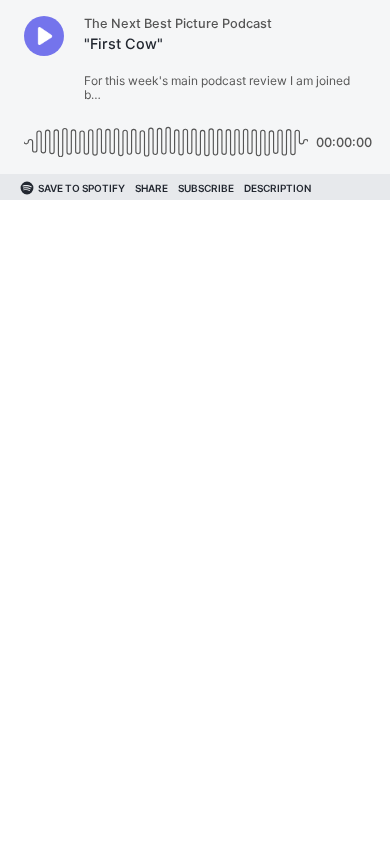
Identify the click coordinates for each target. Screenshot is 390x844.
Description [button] (277, 188)
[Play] (44, 36)
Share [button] (151, 188)
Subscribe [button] (206, 188)
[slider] (166, 134)
